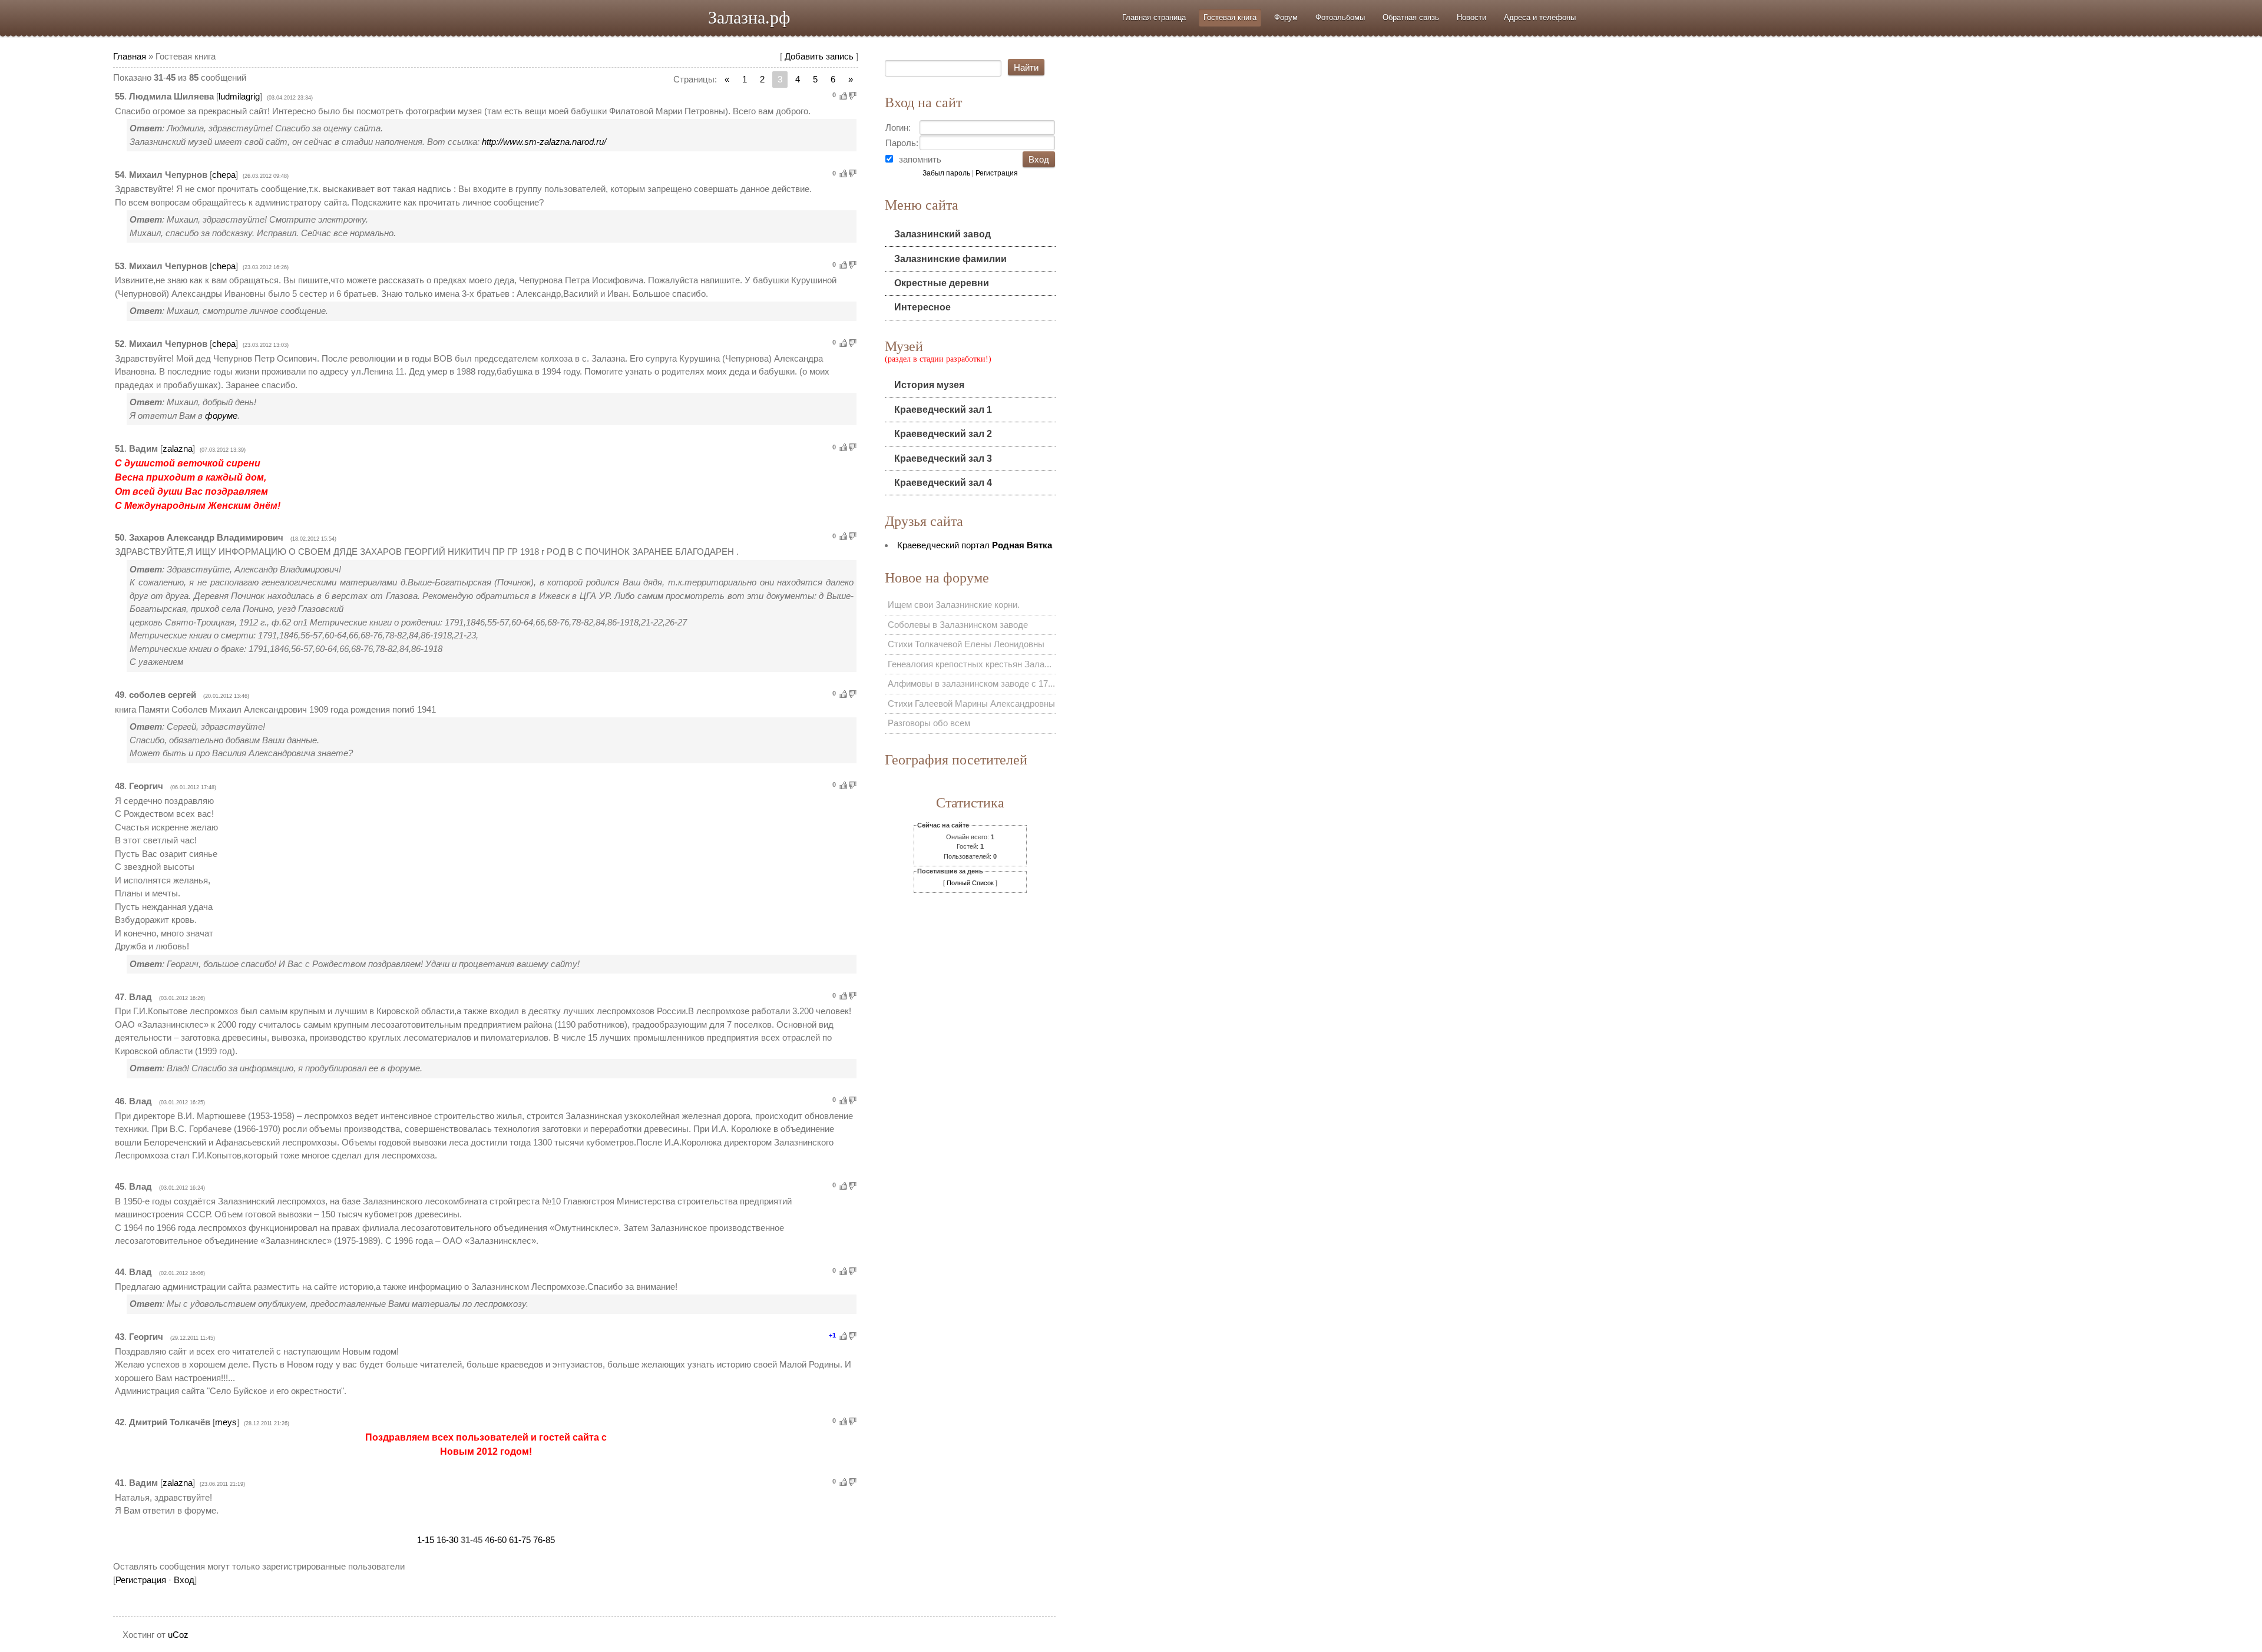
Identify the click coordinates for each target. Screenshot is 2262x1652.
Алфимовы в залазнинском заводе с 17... (971, 683)
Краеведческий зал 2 (943, 434)
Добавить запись (819, 56)
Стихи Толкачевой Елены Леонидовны (966, 644)
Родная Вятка (1022, 545)
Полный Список (970, 883)
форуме (221, 416)
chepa (224, 175)
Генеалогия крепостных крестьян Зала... (970, 664)
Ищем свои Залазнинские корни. (954, 605)
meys (226, 1422)
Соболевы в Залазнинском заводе (958, 625)
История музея (929, 385)
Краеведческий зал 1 (943, 410)
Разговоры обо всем (929, 723)
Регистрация (141, 1580)
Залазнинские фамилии (950, 259)
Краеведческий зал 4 (943, 483)
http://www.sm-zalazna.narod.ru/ (544, 142)
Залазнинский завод (943, 234)
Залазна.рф (749, 17)
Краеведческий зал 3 (943, 458)
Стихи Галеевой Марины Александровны (971, 703)
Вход (184, 1580)
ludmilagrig (239, 96)
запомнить (920, 159)
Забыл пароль (946, 173)
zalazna (178, 448)
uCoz (178, 1635)
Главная (130, 56)
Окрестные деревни (942, 283)
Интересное (922, 307)
